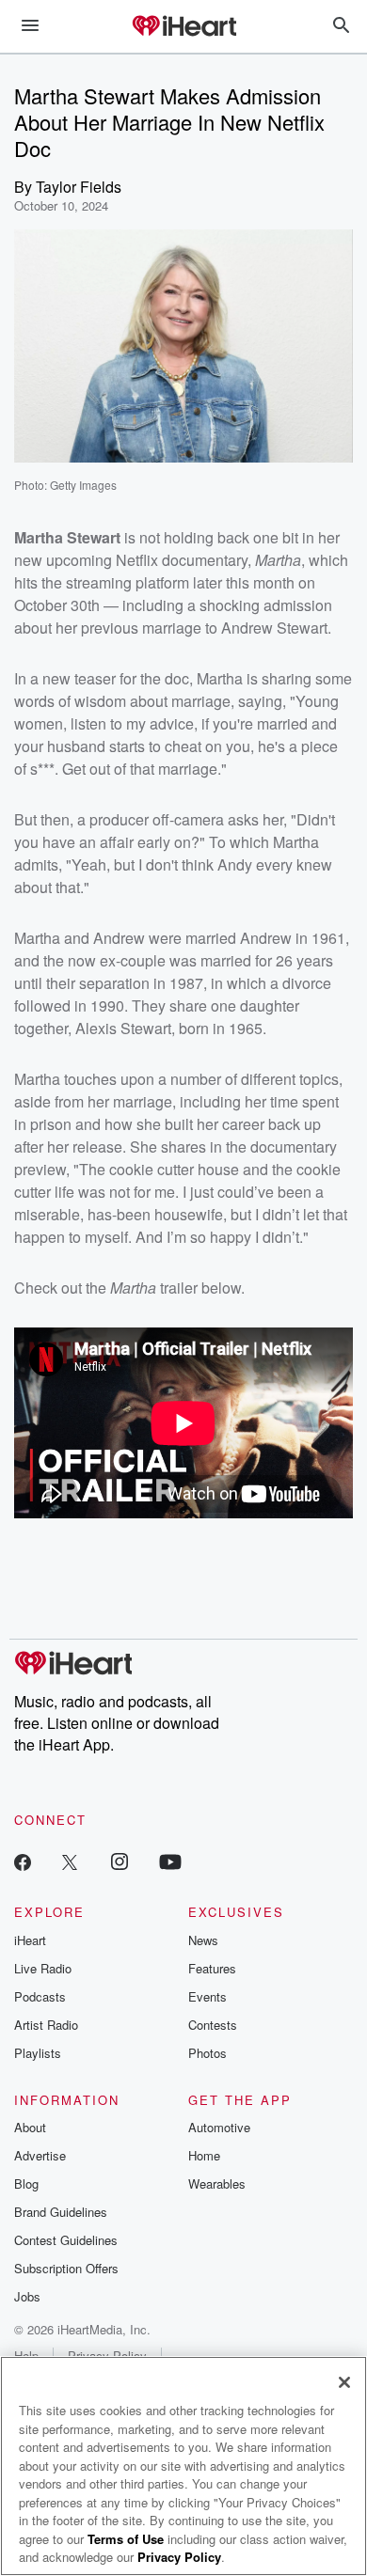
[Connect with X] (70, 1861)
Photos (207, 2053)
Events (207, 1996)
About (30, 2127)
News (203, 1940)
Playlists (38, 2053)
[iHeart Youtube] (170, 1861)
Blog (26, 2183)
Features (212, 1968)
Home (204, 2155)
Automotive (219, 2127)
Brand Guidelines (61, 2212)
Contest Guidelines (66, 2240)
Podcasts (40, 1996)
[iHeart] (183, 27)
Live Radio (43, 1968)
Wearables (217, 2183)
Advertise (40, 2155)
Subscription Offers (66, 2268)
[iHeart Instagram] (120, 1861)
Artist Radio (46, 2025)
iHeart (30, 1940)
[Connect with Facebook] (23, 1861)
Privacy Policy (179, 2557)
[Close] (344, 2382)
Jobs (27, 2296)
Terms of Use (126, 2539)
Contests (213, 2025)
